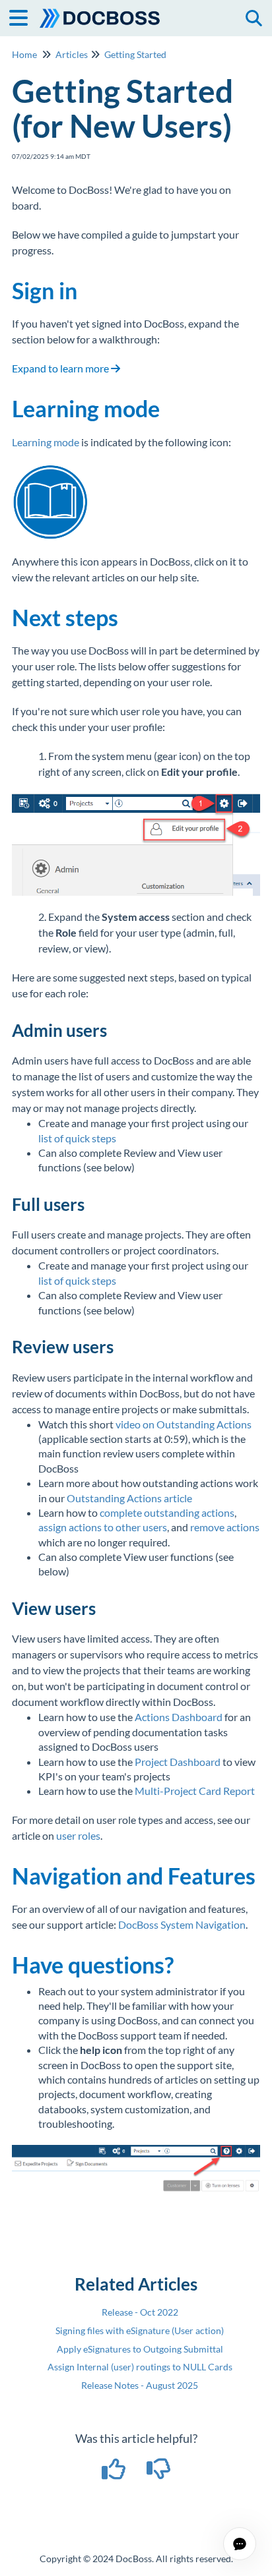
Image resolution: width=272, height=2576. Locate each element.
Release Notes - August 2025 (140, 2385)
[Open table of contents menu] (23, 16)
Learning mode (46, 442)
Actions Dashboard (179, 1717)
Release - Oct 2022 (140, 2312)
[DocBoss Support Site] (100, 12)
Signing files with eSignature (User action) (140, 2330)
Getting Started (135, 54)
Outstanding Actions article (129, 1498)
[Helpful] (115, 2473)
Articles (72, 54)
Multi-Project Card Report (195, 1791)
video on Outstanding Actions (184, 1424)
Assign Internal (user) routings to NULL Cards (140, 2367)
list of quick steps (77, 1138)
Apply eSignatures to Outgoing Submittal (140, 2349)
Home (24, 54)
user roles (78, 1835)
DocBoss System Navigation (182, 1924)
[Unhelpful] (159, 2473)
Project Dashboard (178, 1762)
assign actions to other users (103, 1527)
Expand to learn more (61, 368)
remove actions (225, 1527)
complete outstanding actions (167, 1512)
